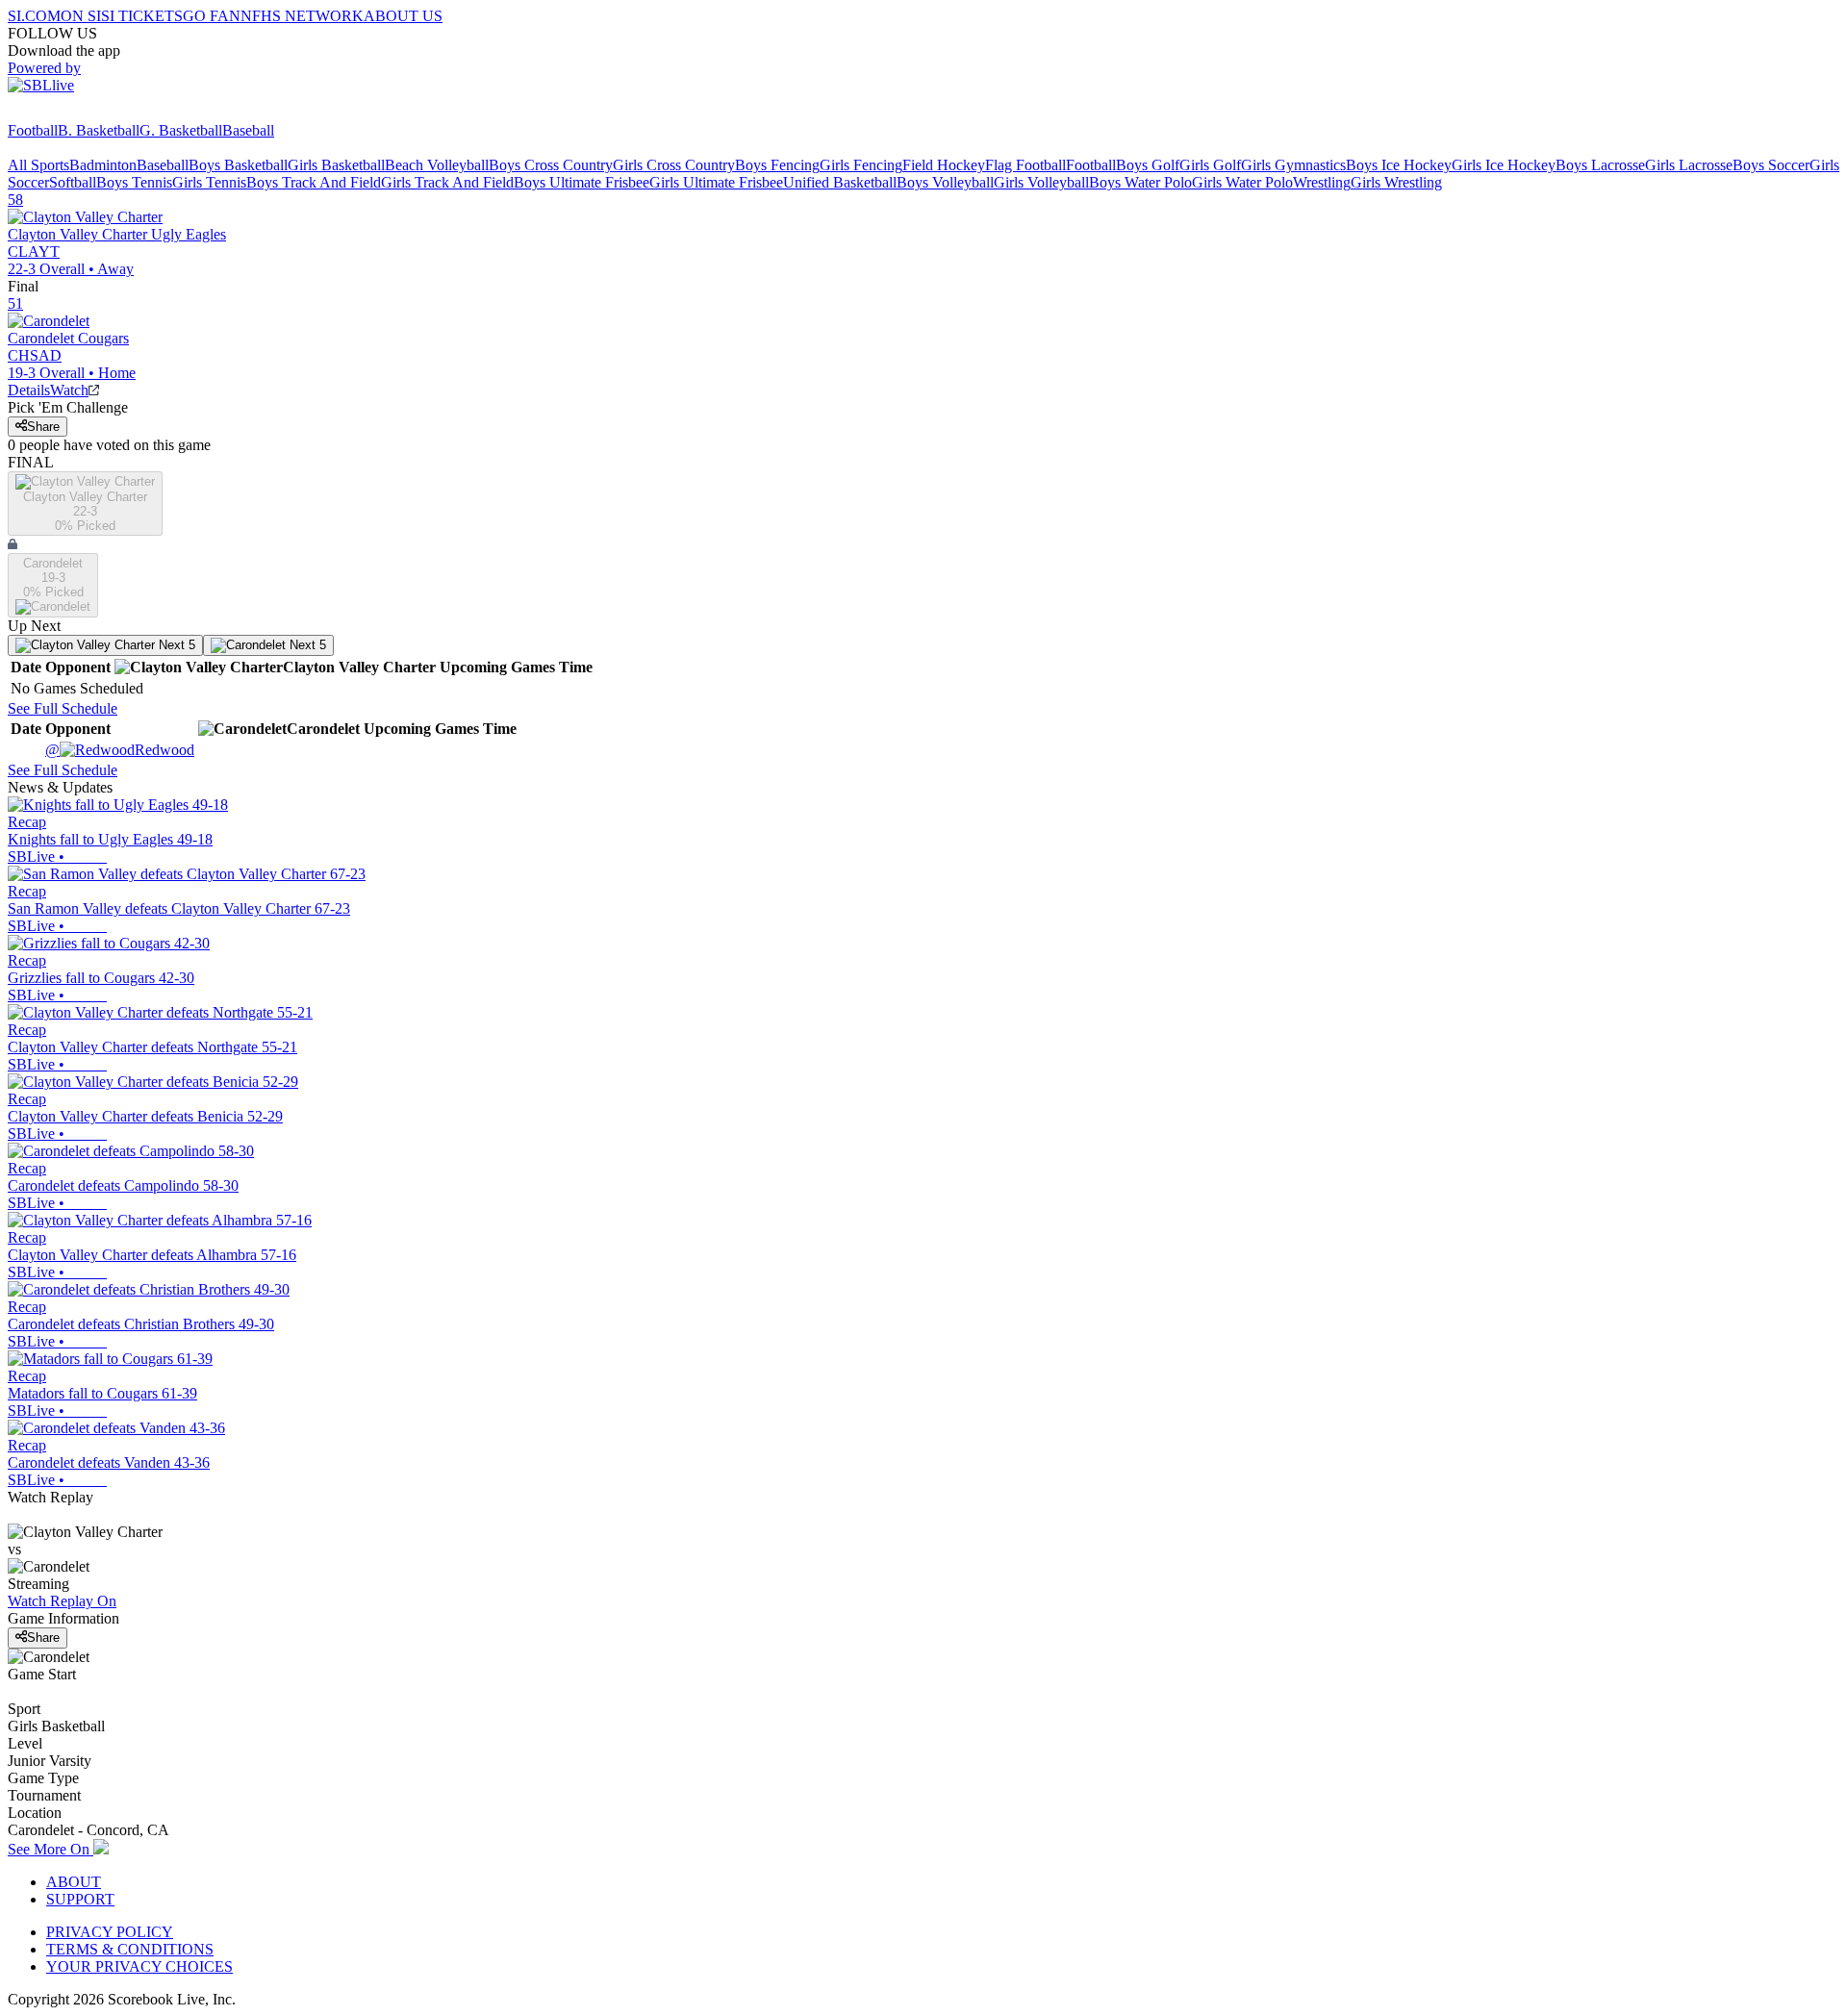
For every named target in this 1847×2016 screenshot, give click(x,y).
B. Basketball (99, 130)
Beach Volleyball (437, 165)
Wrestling (1322, 182)
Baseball (248, 130)
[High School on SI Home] (82, 113)
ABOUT (74, 1882)
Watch (69, 390)
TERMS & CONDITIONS (130, 1949)
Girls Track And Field (447, 182)
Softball (73, 182)
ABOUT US (403, 16)
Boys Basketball (238, 165)
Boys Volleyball (945, 182)
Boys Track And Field (314, 182)
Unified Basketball (840, 182)
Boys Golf (1148, 165)
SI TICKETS (142, 16)
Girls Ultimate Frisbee (716, 182)
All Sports (38, 165)
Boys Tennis (134, 182)
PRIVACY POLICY (110, 1932)
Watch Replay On (62, 1601)
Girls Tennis (209, 182)
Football (33, 130)
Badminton (103, 165)
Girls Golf (1210, 165)
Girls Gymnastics (1293, 165)
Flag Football (1025, 165)
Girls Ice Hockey (1504, 165)
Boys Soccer (1771, 165)
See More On (51, 1849)
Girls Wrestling (1396, 182)
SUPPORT (80, 1899)
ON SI (81, 16)
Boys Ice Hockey (1399, 165)
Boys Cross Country (551, 165)
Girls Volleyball (1041, 182)
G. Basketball (181, 130)
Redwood (120, 750)
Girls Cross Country (674, 165)
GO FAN (212, 16)
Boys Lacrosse (1600, 165)
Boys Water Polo (1140, 182)
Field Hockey (944, 165)
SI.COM (34, 16)
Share (43, 427)
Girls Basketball (336, 165)
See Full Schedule (63, 708)
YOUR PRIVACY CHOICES (139, 1966)
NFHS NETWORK (302, 16)
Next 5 (175, 645)
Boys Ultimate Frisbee (582, 182)
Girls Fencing (861, 165)
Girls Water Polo (1242, 182)
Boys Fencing (777, 165)
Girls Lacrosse (1689, 165)
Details (29, 390)
